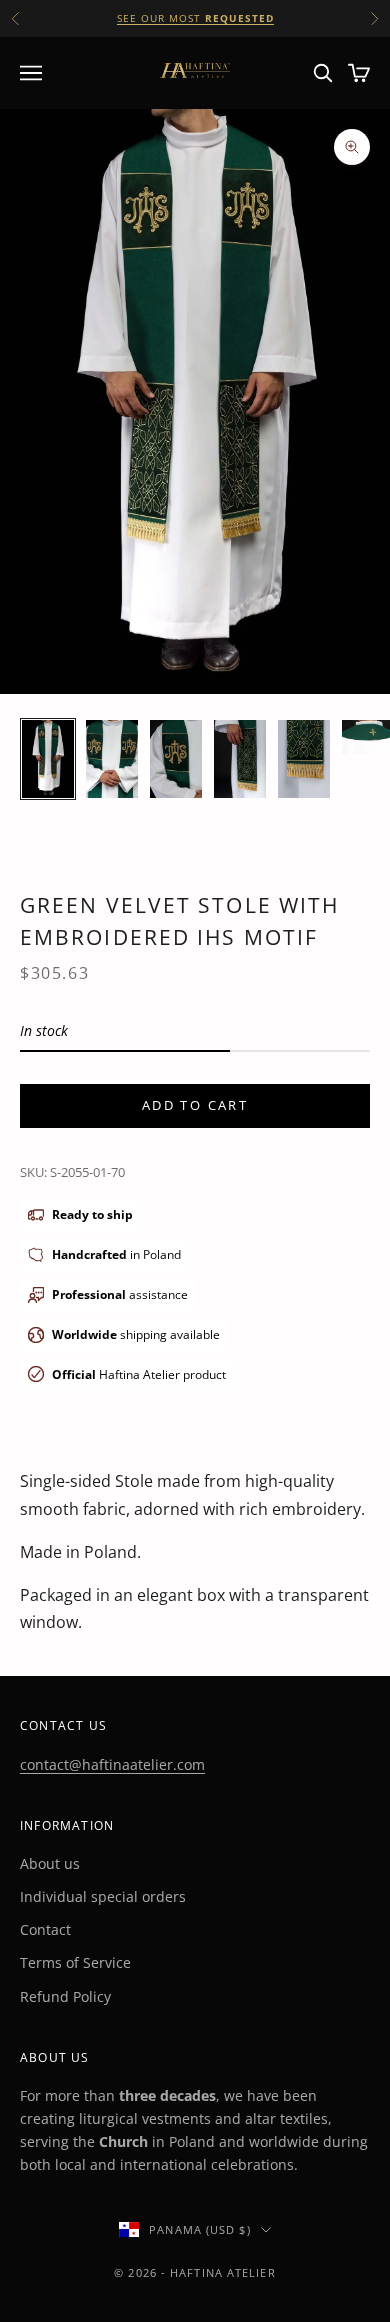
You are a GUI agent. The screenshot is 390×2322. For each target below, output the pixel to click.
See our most (195, 18)
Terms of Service (75, 1962)
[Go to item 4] (240, 759)
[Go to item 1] (48, 759)
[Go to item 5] (304, 759)
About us (50, 1863)
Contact (45, 1929)
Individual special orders (103, 1896)
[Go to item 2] (112, 759)
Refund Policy (65, 1996)
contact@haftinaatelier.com (112, 1764)
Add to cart (195, 1105)
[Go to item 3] (176, 759)
